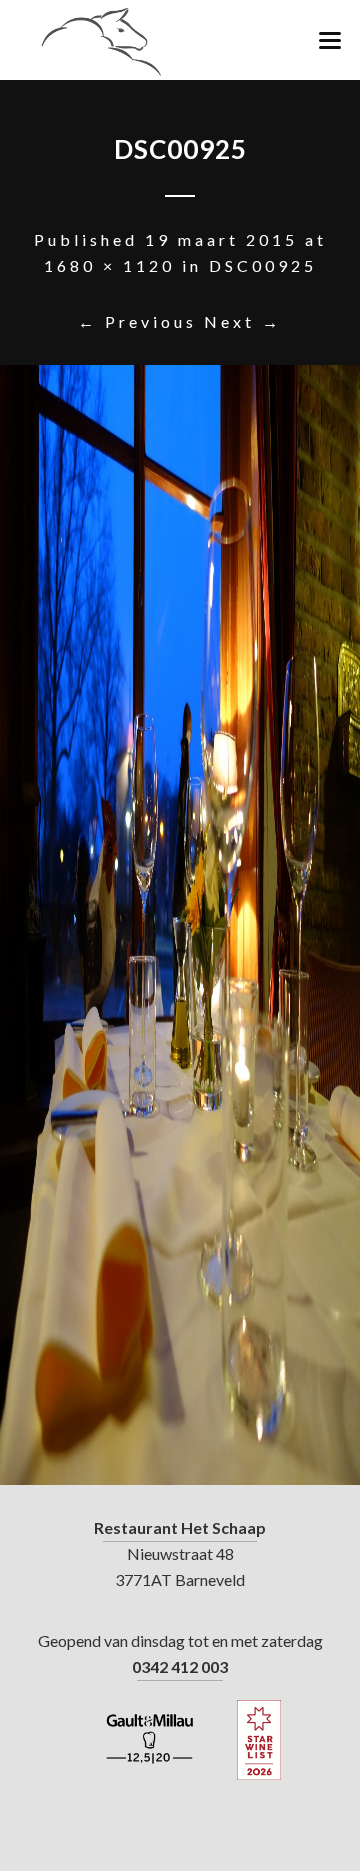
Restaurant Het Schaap (180, 1527)
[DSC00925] (180, 925)
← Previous (137, 321)
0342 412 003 (180, 1666)
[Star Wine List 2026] (259, 1740)
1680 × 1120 (109, 265)
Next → (243, 321)
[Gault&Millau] (150, 1740)
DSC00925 (263, 265)
